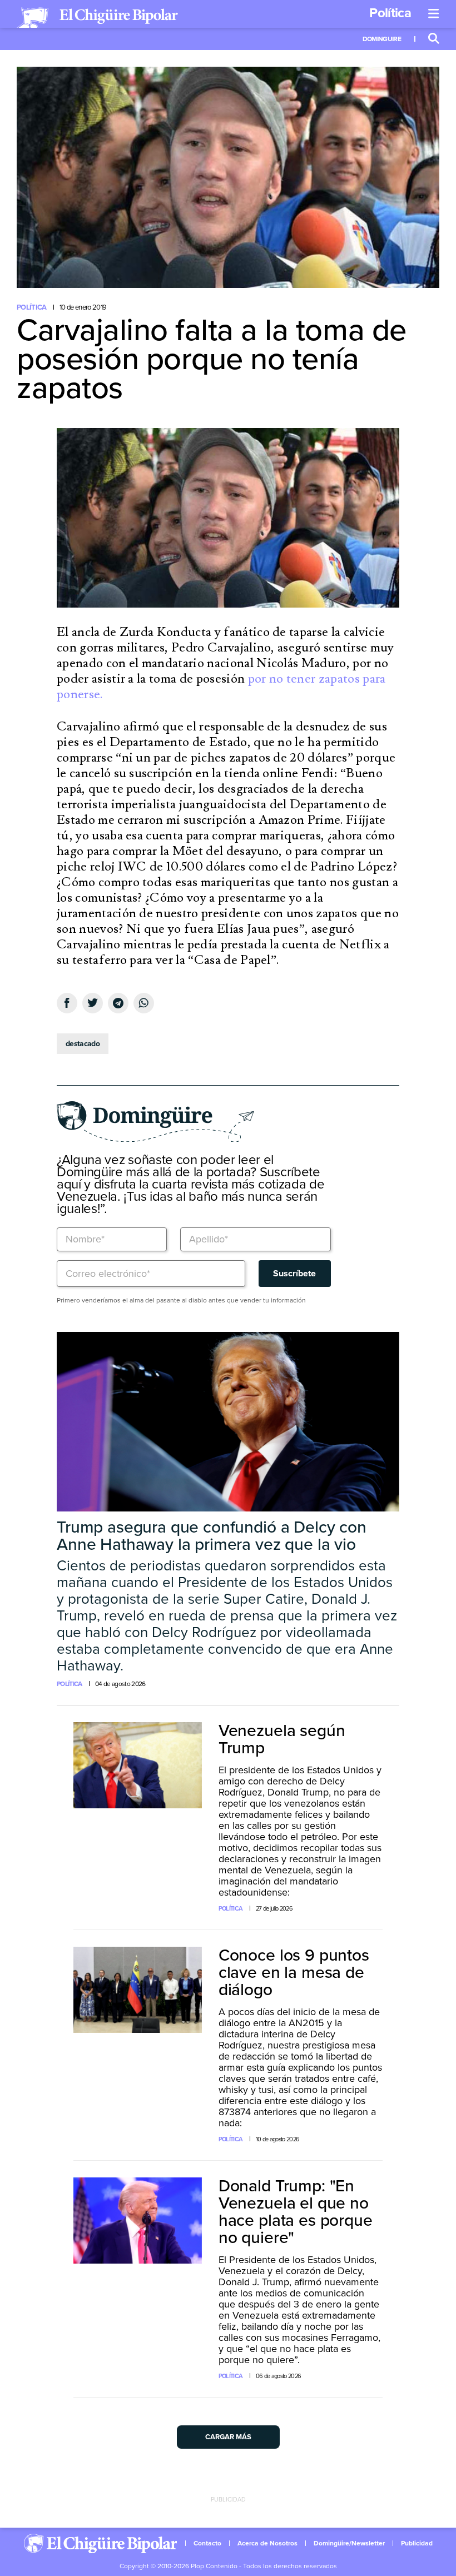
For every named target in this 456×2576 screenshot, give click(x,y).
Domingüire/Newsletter (349, 2543)
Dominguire (382, 39)
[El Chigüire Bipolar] (97, 18)
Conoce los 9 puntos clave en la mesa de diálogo (294, 1973)
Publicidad (417, 2543)
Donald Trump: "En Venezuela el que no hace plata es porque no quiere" (296, 2212)
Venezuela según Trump (282, 1739)
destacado (83, 1044)
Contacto (207, 2543)
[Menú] (434, 14)
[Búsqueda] (434, 39)
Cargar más (228, 2437)
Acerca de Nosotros (267, 2543)
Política (390, 13)
